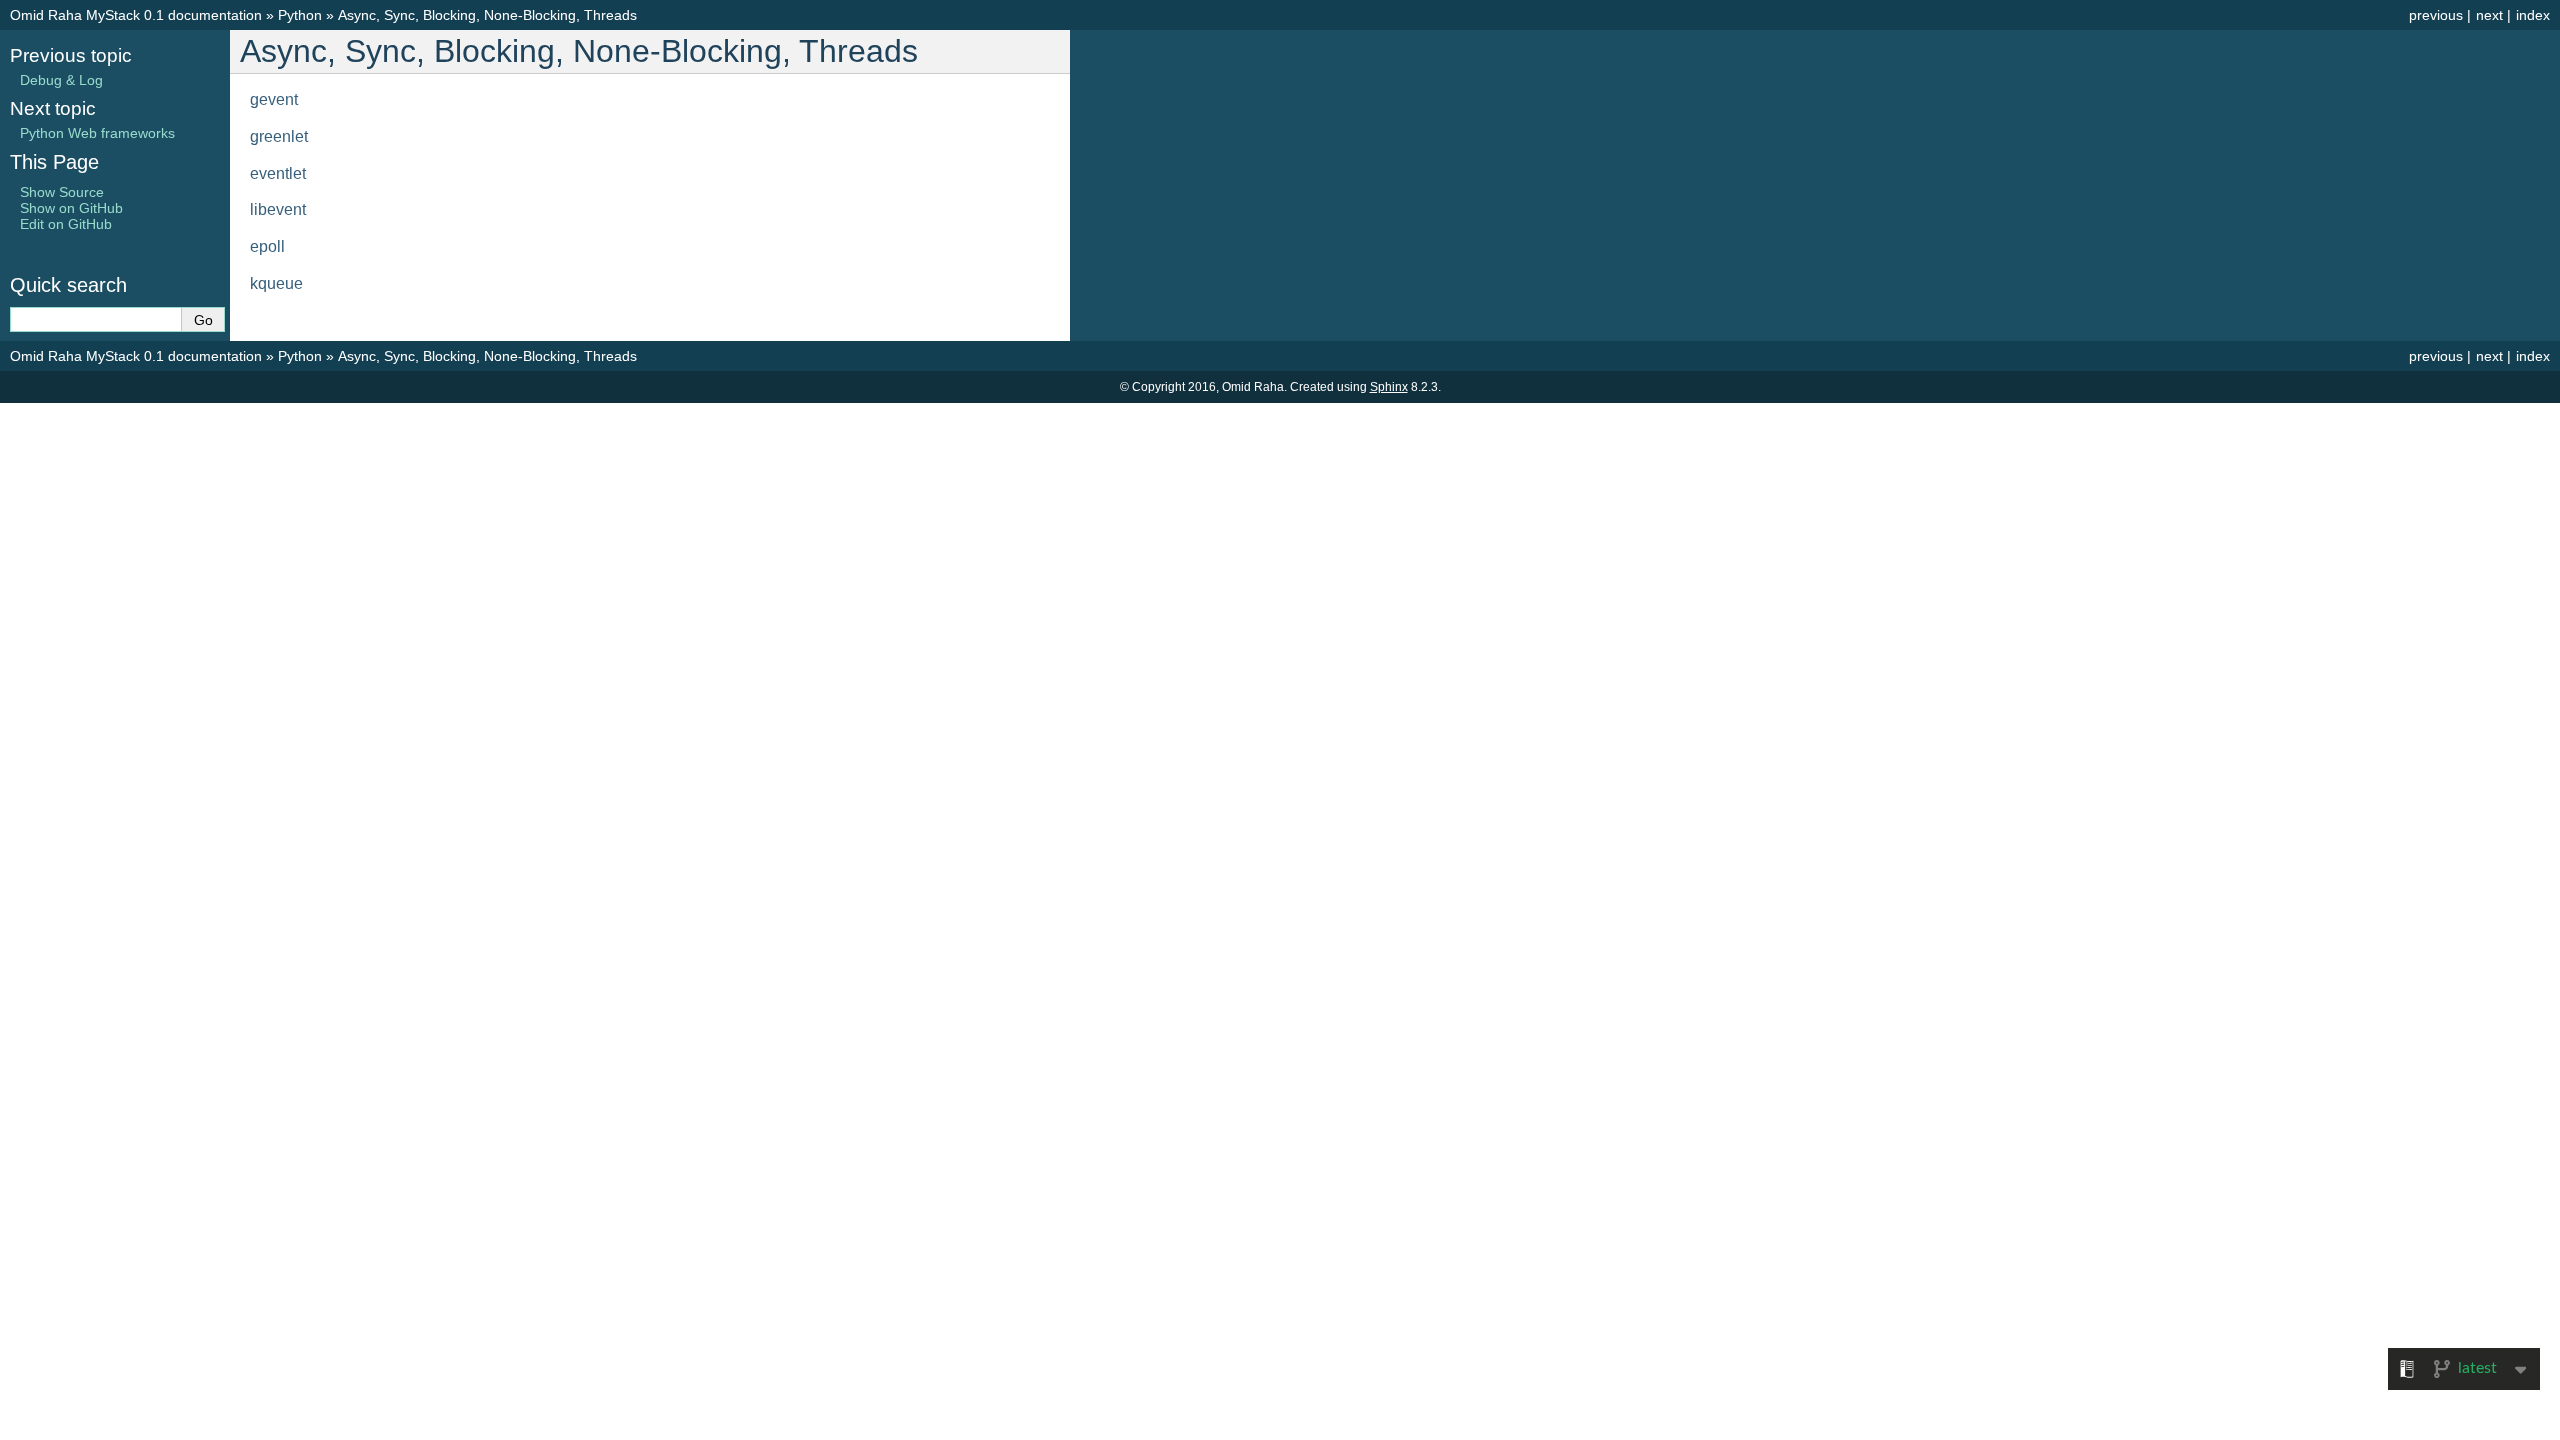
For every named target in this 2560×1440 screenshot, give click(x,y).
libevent (278, 209)
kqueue (276, 283)
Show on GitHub (71, 208)
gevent (274, 99)
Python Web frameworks (97, 133)
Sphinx (1389, 387)
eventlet (278, 173)
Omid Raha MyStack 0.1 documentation (136, 15)
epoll (267, 246)
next (2489, 15)
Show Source (62, 192)
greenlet (279, 136)
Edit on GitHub (66, 224)
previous (2436, 15)
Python (300, 15)
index (2533, 15)
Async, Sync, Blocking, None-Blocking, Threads (487, 15)
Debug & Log (61, 80)
